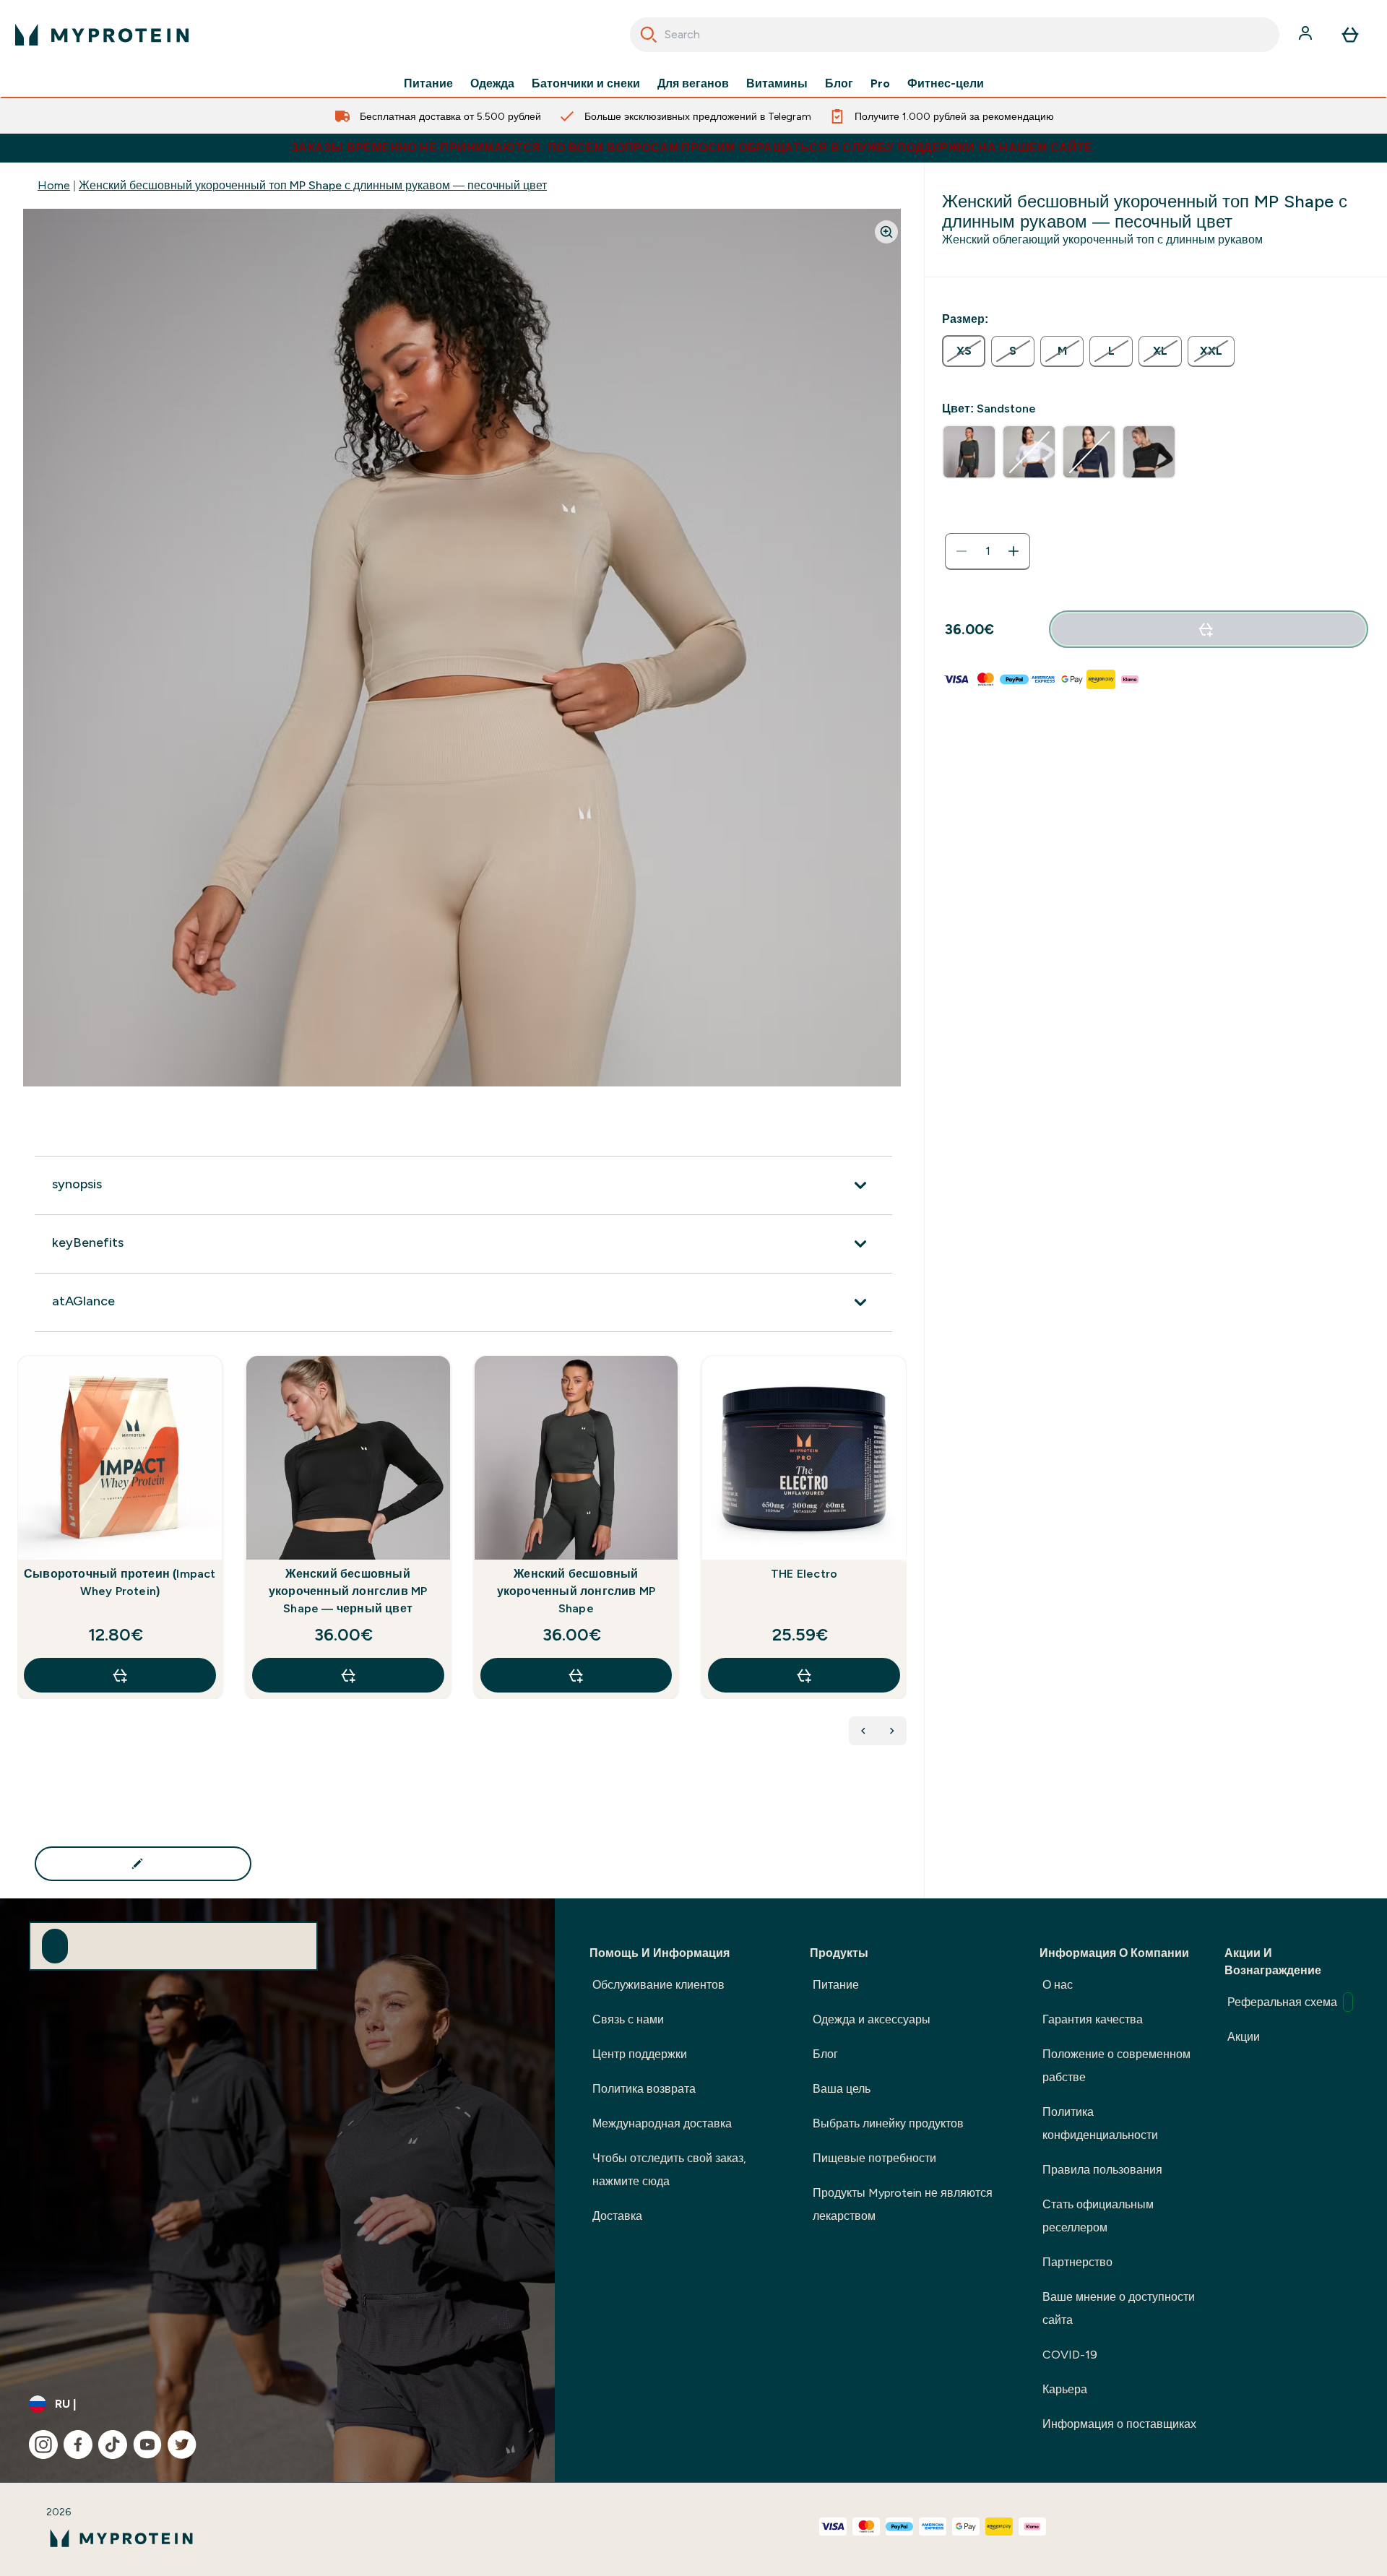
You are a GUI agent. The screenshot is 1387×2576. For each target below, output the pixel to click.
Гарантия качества (1093, 2019)
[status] (988, 551)
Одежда (492, 84)
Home (54, 185)
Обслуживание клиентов (658, 1985)
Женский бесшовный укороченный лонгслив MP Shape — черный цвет (348, 1591)
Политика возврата (644, 2089)
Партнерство (1077, 2262)
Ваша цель (842, 2089)
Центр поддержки (640, 2054)
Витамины (777, 84)
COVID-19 (1070, 2355)
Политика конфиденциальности (1100, 2123)
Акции (1244, 2037)
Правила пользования (1102, 2170)
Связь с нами (628, 2019)
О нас (1058, 1985)
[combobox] (955, 35)
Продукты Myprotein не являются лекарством (903, 2204)
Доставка (617, 2216)
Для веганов (693, 84)
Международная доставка (662, 2123)
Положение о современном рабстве (1116, 2066)
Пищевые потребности (874, 2158)
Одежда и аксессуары (872, 2019)
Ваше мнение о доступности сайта (1119, 2308)
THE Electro (804, 1574)
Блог (839, 84)
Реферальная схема (1282, 2002)
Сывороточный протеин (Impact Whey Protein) (120, 1582)
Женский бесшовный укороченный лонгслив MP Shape (576, 1591)
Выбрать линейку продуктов (888, 2123)
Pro (880, 84)
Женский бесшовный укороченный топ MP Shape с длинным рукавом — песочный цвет (313, 185)
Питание (428, 84)
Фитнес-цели (946, 84)
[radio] (964, 351)
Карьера (1065, 2389)
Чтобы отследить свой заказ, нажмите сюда (669, 2170)
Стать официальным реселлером (1098, 2216)
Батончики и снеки (586, 84)
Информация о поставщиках (1119, 2424)
